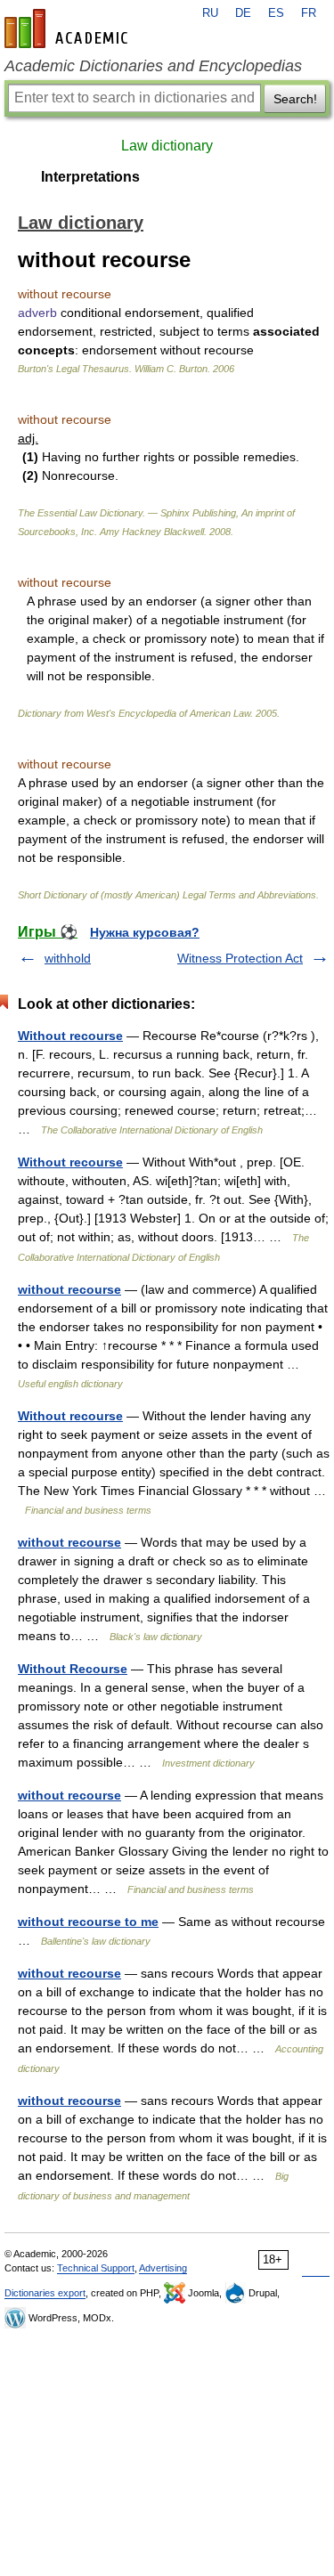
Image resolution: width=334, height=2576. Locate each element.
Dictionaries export (45, 2293)
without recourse (69, 1289)
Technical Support (96, 2268)
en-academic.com (69, 28)
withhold (68, 958)
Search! (295, 99)
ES (276, 13)
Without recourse (70, 1036)
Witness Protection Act (240, 958)
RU (210, 13)
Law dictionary (167, 146)
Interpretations (90, 177)
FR (309, 13)
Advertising (163, 2268)
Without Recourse (73, 1669)
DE (243, 13)
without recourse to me (88, 1922)
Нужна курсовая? (145, 932)
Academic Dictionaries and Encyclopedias (153, 66)
